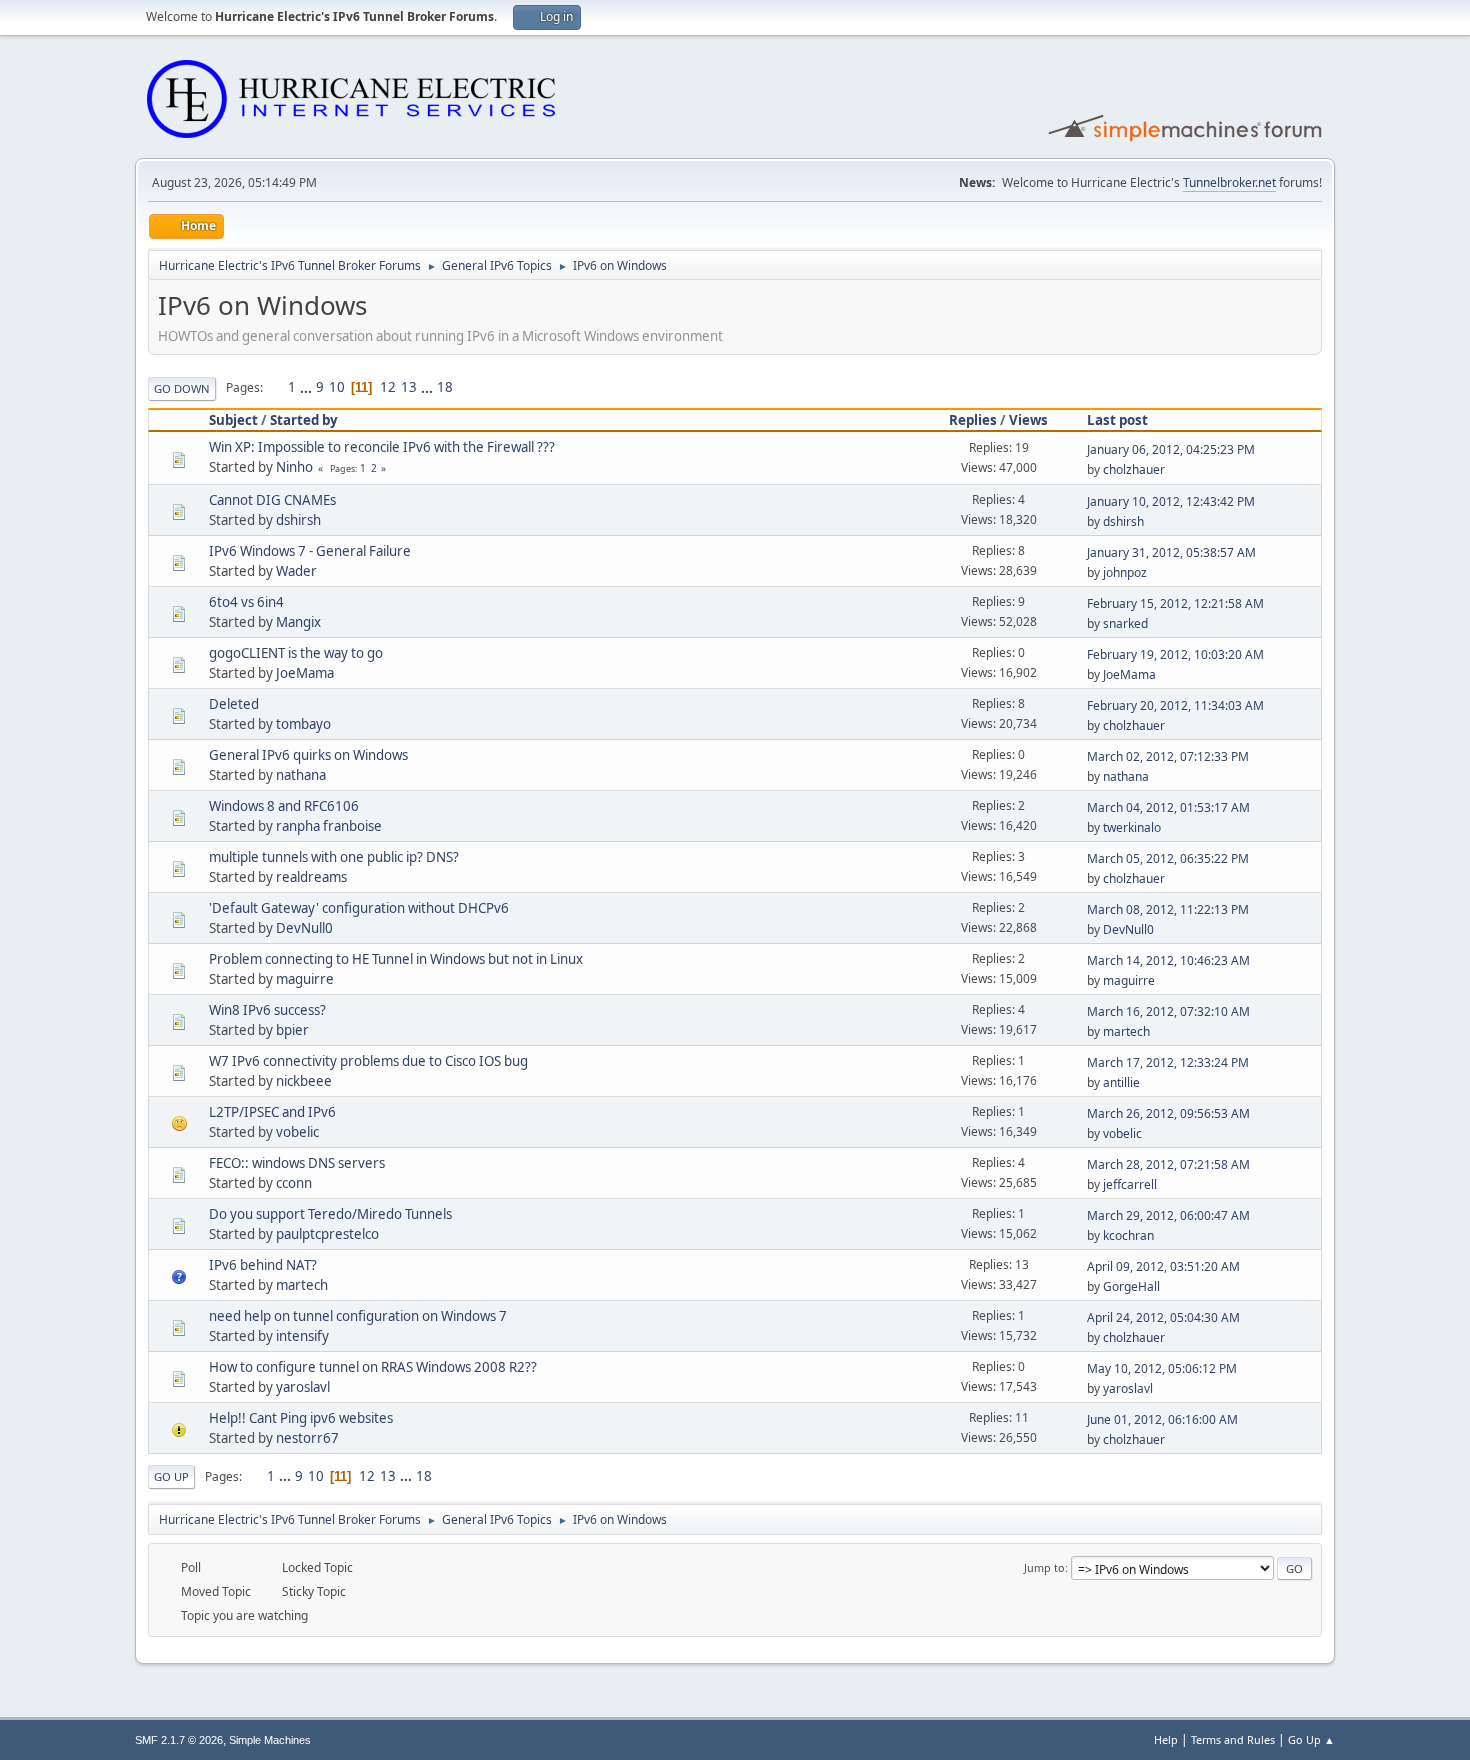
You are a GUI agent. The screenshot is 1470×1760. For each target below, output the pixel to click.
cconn (294, 1183)
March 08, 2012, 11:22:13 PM (1168, 909)
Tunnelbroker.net (1229, 182)
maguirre (305, 979)
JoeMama (305, 673)
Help (1166, 1739)
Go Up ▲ (1311, 1739)
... (307, 387)
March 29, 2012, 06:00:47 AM (1168, 1215)
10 (337, 387)
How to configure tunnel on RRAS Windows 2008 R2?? (373, 1367)
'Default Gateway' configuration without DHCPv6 (359, 908)
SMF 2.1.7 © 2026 (179, 1740)
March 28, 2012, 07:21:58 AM (1168, 1164)
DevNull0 (304, 928)
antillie (1121, 1082)
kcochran (1128, 1235)
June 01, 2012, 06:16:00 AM (1162, 1419)
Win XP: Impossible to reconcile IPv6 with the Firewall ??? (382, 447)
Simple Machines (270, 1740)
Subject (233, 420)
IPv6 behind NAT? (263, 1265)
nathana (301, 775)
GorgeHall (1131, 1286)
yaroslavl (303, 1387)
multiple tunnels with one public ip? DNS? (334, 857)
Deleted (234, 704)
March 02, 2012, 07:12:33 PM (1168, 756)
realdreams (311, 877)
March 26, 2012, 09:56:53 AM (1168, 1113)
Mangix (298, 622)
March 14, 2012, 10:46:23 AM (1168, 960)
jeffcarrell (1130, 1184)
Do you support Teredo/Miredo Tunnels (330, 1214)
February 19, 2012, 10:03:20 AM (1175, 654)
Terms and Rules (1233, 1739)
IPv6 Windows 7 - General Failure (310, 551)
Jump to (1044, 1567)
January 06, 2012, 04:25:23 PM (1171, 449)
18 (445, 387)
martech (1126, 1031)
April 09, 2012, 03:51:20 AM (1163, 1266)
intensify (302, 1336)
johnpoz (1125, 572)
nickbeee (304, 1081)
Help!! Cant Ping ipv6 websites (301, 1418)
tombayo (303, 724)
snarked (1125, 623)
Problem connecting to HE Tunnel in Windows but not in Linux (396, 959)
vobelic (297, 1132)
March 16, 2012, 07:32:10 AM (1168, 1011)
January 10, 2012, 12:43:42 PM (1171, 501)
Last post (1117, 420)
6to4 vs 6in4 (246, 602)
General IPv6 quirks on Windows (308, 755)
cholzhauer (1134, 469)
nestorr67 (307, 1438)
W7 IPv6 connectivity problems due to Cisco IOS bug (368, 1061)
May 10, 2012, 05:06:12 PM (1162, 1368)
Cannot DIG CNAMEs (272, 500)
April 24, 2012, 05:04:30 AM (1163, 1317)
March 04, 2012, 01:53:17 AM (1168, 807)
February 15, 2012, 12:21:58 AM (1175, 603)
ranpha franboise (329, 826)
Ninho (294, 467)
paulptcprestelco (327, 1234)
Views (1028, 420)
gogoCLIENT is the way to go (296, 653)
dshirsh (298, 520)
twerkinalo (1132, 827)
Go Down (182, 388)
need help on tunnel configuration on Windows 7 (358, 1316)
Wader (296, 571)
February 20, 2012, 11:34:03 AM (1175, 705)
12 (388, 387)
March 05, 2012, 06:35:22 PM (1168, 858)
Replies (973, 420)
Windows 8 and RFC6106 (284, 806)
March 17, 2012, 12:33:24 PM (1168, 1062)
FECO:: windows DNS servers (297, 1163)
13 (409, 387)
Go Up (171, 1476)
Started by (304, 420)
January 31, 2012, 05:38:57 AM (1171, 552)
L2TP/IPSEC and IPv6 (272, 1112)
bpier (292, 1030)
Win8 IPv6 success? (267, 1010)
